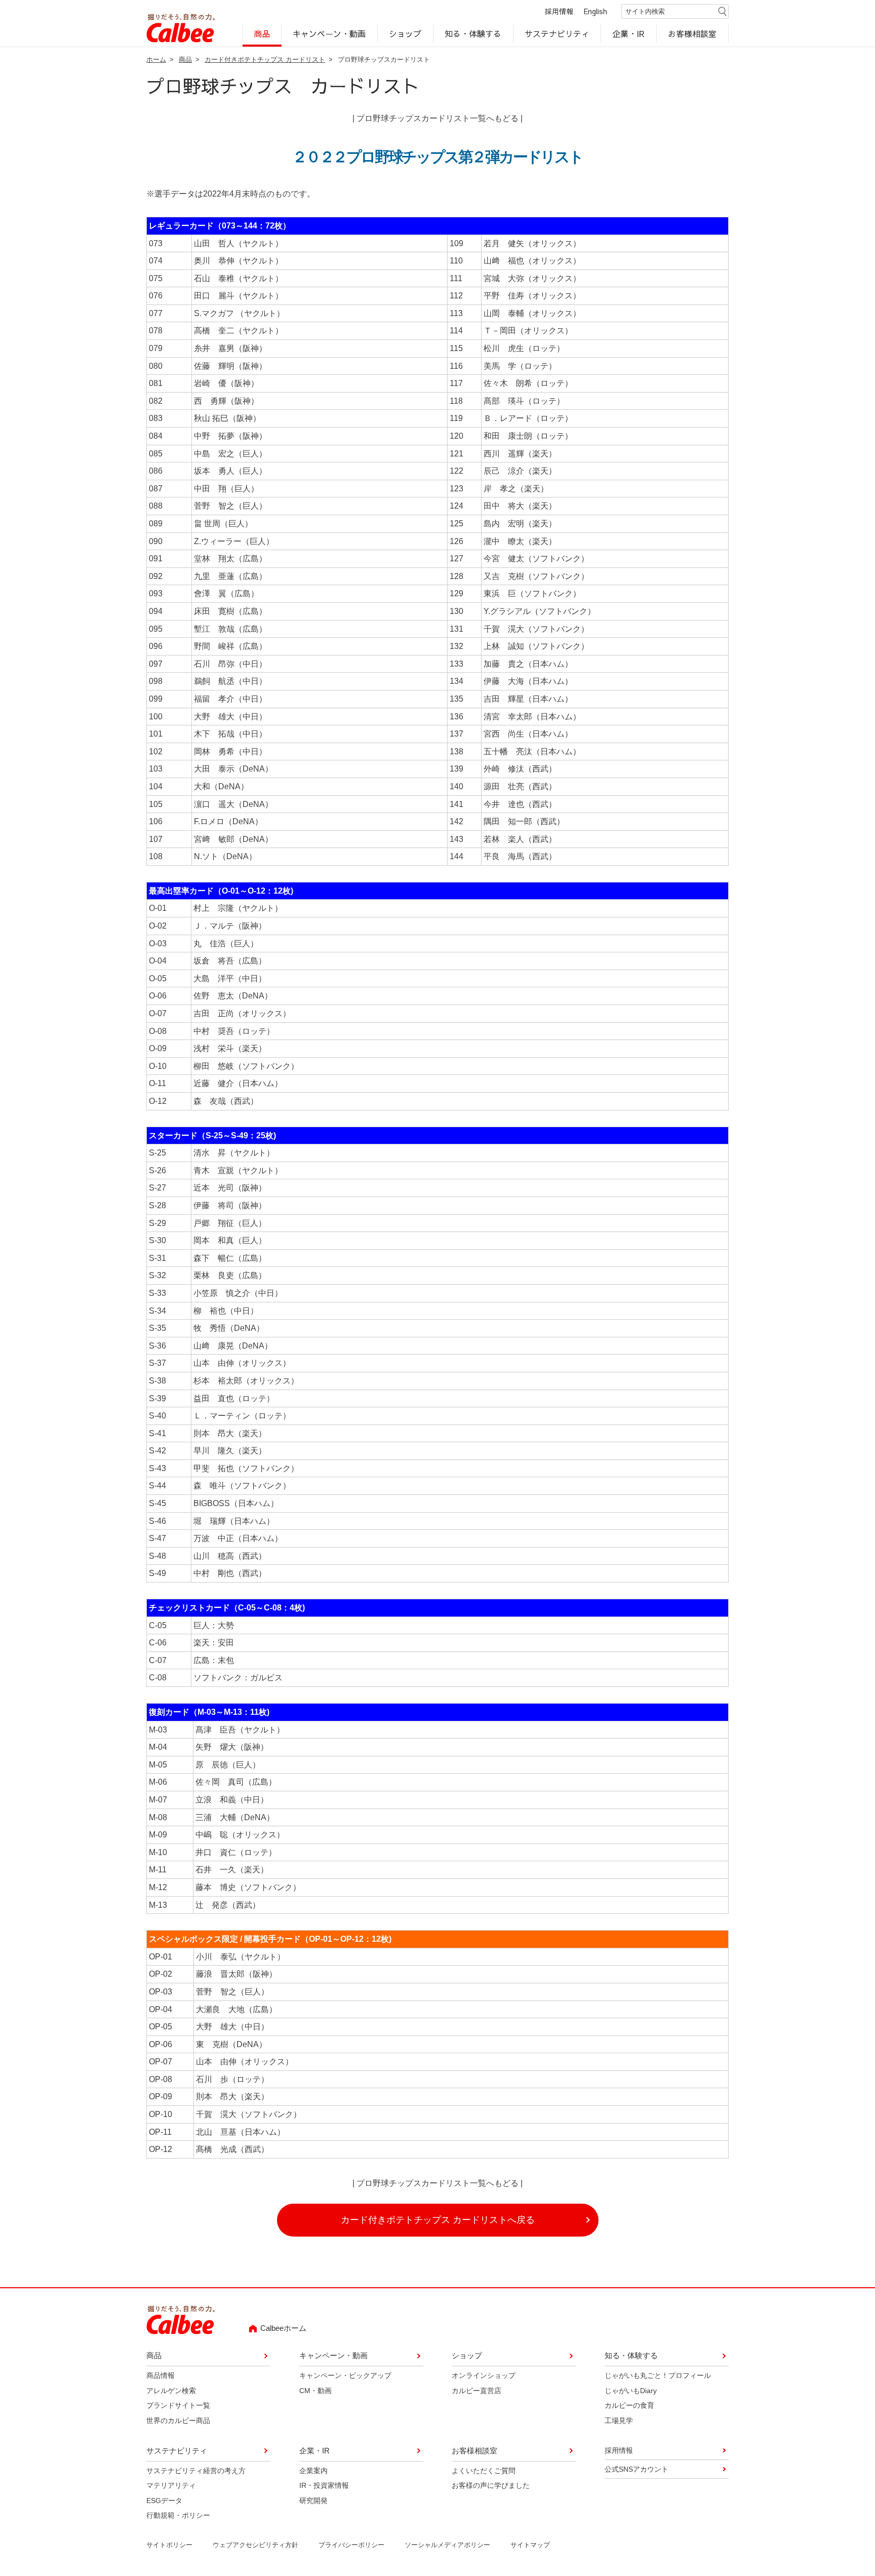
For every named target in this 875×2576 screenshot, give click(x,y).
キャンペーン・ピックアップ (345, 2375)
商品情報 (161, 2375)
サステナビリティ (557, 33)
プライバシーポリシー (351, 2545)
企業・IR (629, 33)
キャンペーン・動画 (330, 33)
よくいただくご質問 (484, 2471)
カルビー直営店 (476, 2391)
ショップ (405, 33)
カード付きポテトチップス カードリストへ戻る (438, 2220)
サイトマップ (530, 2545)
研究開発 (313, 2501)
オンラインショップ (484, 2375)
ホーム (156, 60)
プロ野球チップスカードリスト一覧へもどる (437, 118)
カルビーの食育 (629, 2405)
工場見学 (619, 2420)
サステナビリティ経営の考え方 (196, 2471)
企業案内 (313, 2471)
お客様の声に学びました (491, 2485)
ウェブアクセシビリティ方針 (255, 2545)
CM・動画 (315, 2391)
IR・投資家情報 (324, 2485)
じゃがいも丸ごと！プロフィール (658, 2375)
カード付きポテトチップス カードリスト (265, 60)
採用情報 (559, 11)
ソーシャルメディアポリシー (447, 2545)
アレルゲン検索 (171, 2391)
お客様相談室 (693, 33)
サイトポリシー (169, 2545)
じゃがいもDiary (631, 2391)
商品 (262, 33)
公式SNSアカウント (637, 2469)
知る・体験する (473, 33)
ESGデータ (164, 2501)
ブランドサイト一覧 (178, 2405)
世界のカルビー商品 (178, 2420)
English (595, 11)
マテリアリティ (171, 2485)
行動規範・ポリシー (178, 2515)
